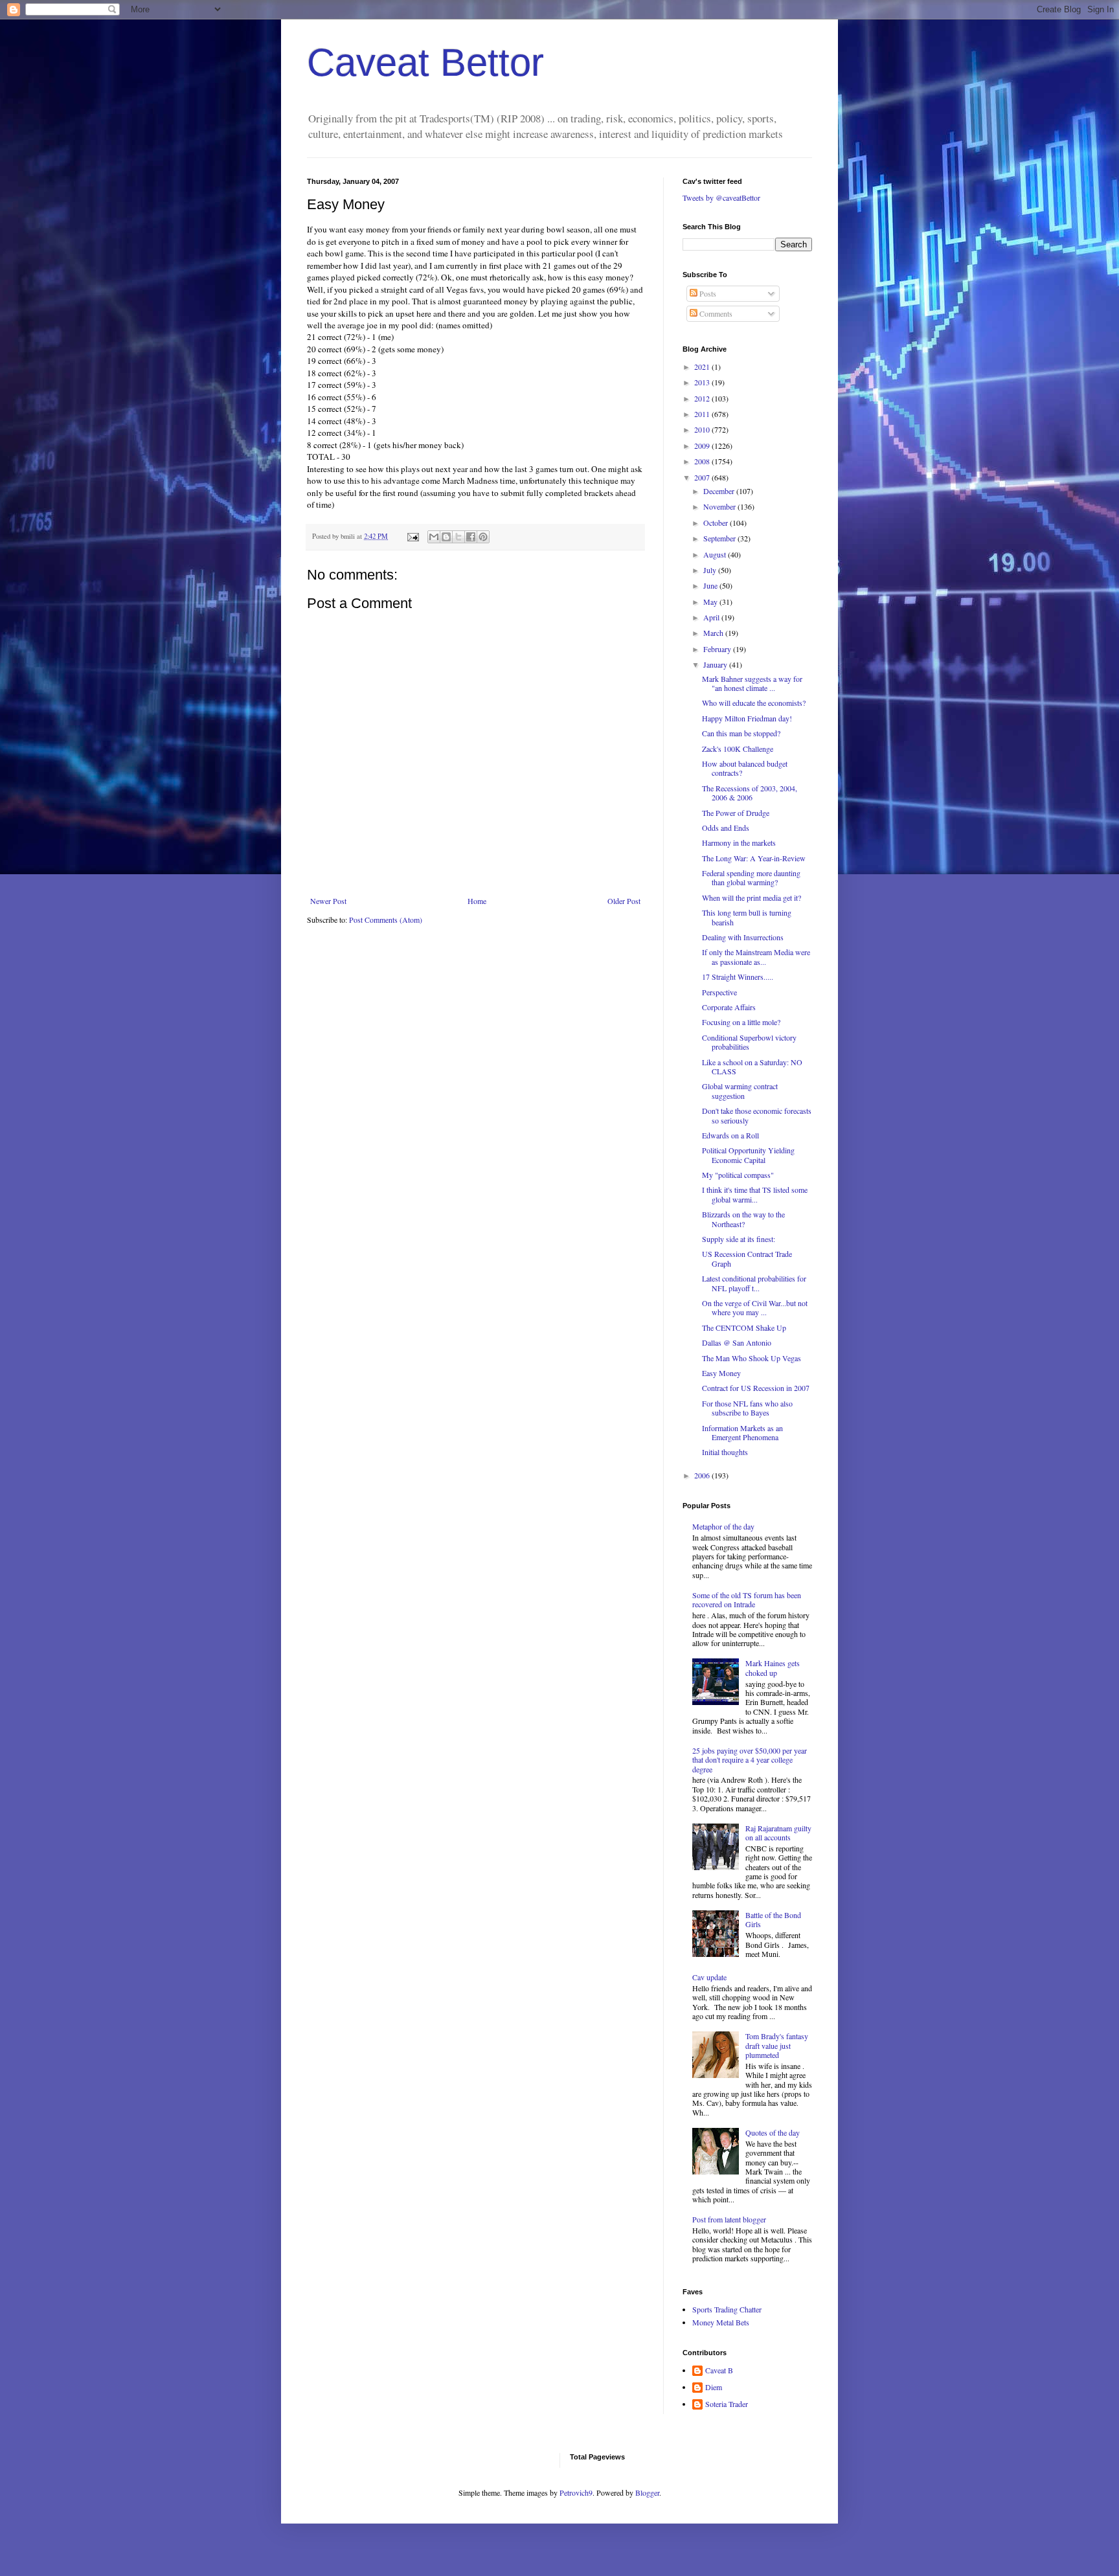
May (711, 602)
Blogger (647, 2492)
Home (477, 901)
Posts (707, 293)
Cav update (709, 1977)
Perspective (719, 992)
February (718, 649)
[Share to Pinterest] (483, 537)
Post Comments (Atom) (386, 920)
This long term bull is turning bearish (747, 917)
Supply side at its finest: (739, 1239)
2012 (703, 398)
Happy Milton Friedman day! (747, 718)
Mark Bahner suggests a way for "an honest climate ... (752, 683)
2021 (703, 367)
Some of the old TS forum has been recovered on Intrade (747, 1599)
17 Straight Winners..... (738, 977)
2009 (703, 446)
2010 (703, 429)
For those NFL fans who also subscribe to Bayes (747, 1408)
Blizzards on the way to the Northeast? (743, 1219)
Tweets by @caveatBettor (721, 198)
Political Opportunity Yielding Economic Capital (748, 1155)
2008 (703, 461)
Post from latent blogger (729, 2219)
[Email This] (434, 537)
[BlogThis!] (446, 537)
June (711, 585)
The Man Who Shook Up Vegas (752, 1358)
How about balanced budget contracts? (745, 768)
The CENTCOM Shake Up (744, 1328)
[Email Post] (413, 536)
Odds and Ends (726, 828)
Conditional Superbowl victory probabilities (749, 1042)
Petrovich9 (576, 2492)
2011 (703, 414)
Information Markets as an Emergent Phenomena (742, 1432)
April (712, 617)
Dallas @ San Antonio (737, 1342)
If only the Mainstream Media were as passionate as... (756, 956)
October (717, 523)
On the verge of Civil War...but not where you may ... (755, 1307)
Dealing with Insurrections (743, 937)
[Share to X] (458, 537)
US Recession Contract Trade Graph (747, 1258)
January (716, 664)
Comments (715, 313)
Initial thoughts (725, 1452)
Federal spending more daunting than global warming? (751, 877)
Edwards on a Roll (730, 1135)
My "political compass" (738, 1175)
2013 (703, 382)
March (714, 633)
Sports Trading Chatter (727, 2309)
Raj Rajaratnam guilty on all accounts (778, 1833)
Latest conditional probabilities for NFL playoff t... (754, 1283)
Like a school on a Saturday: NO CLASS (752, 1067)
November (720, 506)
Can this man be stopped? (741, 733)
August (716, 554)
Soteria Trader (727, 2404)
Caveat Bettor (425, 62)
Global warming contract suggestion (740, 1090)
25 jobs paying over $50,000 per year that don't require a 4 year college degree (750, 1760)
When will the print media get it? (752, 898)
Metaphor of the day (723, 1526)
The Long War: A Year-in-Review (754, 858)
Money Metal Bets (721, 2322)
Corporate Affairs (729, 1007)
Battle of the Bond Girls (773, 1919)
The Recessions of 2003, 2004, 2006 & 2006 (750, 793)
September (720, 538)
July (711, 570)
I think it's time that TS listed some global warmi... (755, 1194)
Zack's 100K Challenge (738, 749)
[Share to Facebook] (471, 537)
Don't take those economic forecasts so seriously (757, 1115)
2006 (703, 1475)
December (720, 491)
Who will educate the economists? (754, 703)
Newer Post (328, 901)
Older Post (624, 901)
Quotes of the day (773, 2132)
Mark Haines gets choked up (773, 1667)
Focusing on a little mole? (741, 1022)
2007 (703, 477)
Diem (714, 2387)
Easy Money (721, 1373)
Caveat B (719, 2370)
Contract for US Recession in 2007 (756, 1388)
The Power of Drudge (736, 813)
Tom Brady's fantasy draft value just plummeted (777, 2045)
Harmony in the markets (739, 842)
